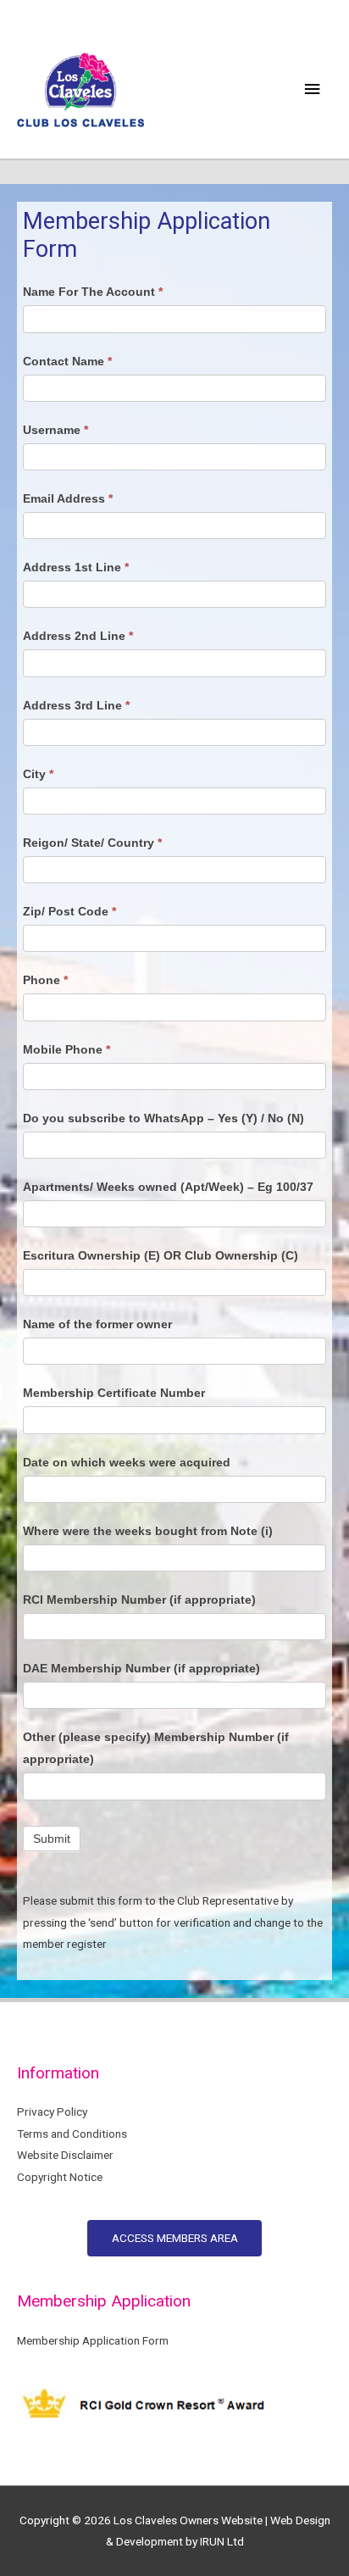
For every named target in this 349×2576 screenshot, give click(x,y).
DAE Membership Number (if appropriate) (141, 1668)
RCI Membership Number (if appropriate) (139, 1600)
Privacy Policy (52, 2111)
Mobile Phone (66, 1049)
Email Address (68, 498)
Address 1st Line (76, 567)
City (38, 774)
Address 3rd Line (76, 705)
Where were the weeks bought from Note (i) (148, 1531)
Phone (45, 980)
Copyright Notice (60, 2177)
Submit (52, 1839)
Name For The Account (93, 292)
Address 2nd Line (78, 636)
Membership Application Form (93, 2340)
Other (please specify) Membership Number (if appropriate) (156, 1748)
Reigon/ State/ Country (92, 843)
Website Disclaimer (65, 2155)
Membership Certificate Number (114, 1393)
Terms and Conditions (72, 2134)
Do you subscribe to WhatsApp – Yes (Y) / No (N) (163, 1118)
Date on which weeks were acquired (127, 1462)
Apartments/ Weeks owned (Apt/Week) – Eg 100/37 (168, 1187)
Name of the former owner (97, 1324)
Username (55, 430)
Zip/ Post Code (69, 911)
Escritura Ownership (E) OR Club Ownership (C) (161, 1255)
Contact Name (67, 361)
